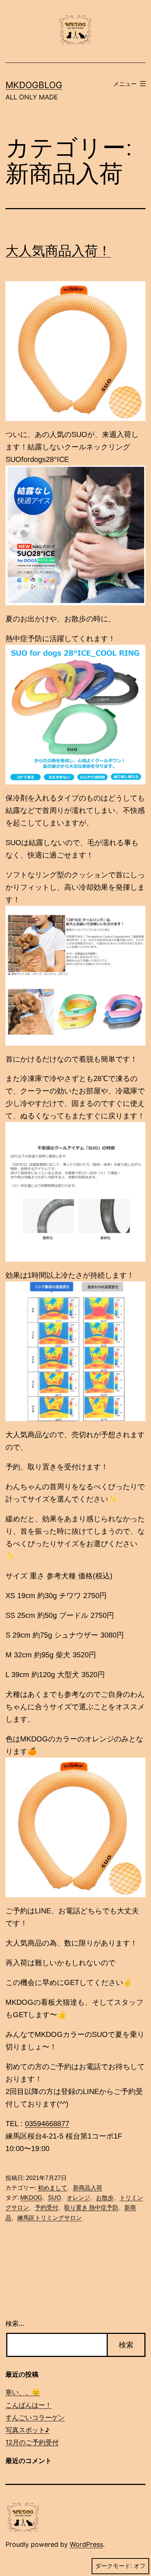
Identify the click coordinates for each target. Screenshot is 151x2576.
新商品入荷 (88, 2188)
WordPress (86, 2544)
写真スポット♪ (27, 2430)
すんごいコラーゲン (35, 2417)
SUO (54, 2198)
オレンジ (78, 2198)
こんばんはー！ (29, 2405)
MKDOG (31, 2198)
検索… (15, 2323)
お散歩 (105, 2198)
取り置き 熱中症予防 (91, 2208)
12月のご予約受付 (32, 2442)
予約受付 (47, 2208)
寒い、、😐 (23, 2392)
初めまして (52, 2188)
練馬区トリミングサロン (49, 2218)
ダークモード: (114, 2566)
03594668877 (47, 2124)
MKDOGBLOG (34, 85)
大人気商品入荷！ (58, 251)
